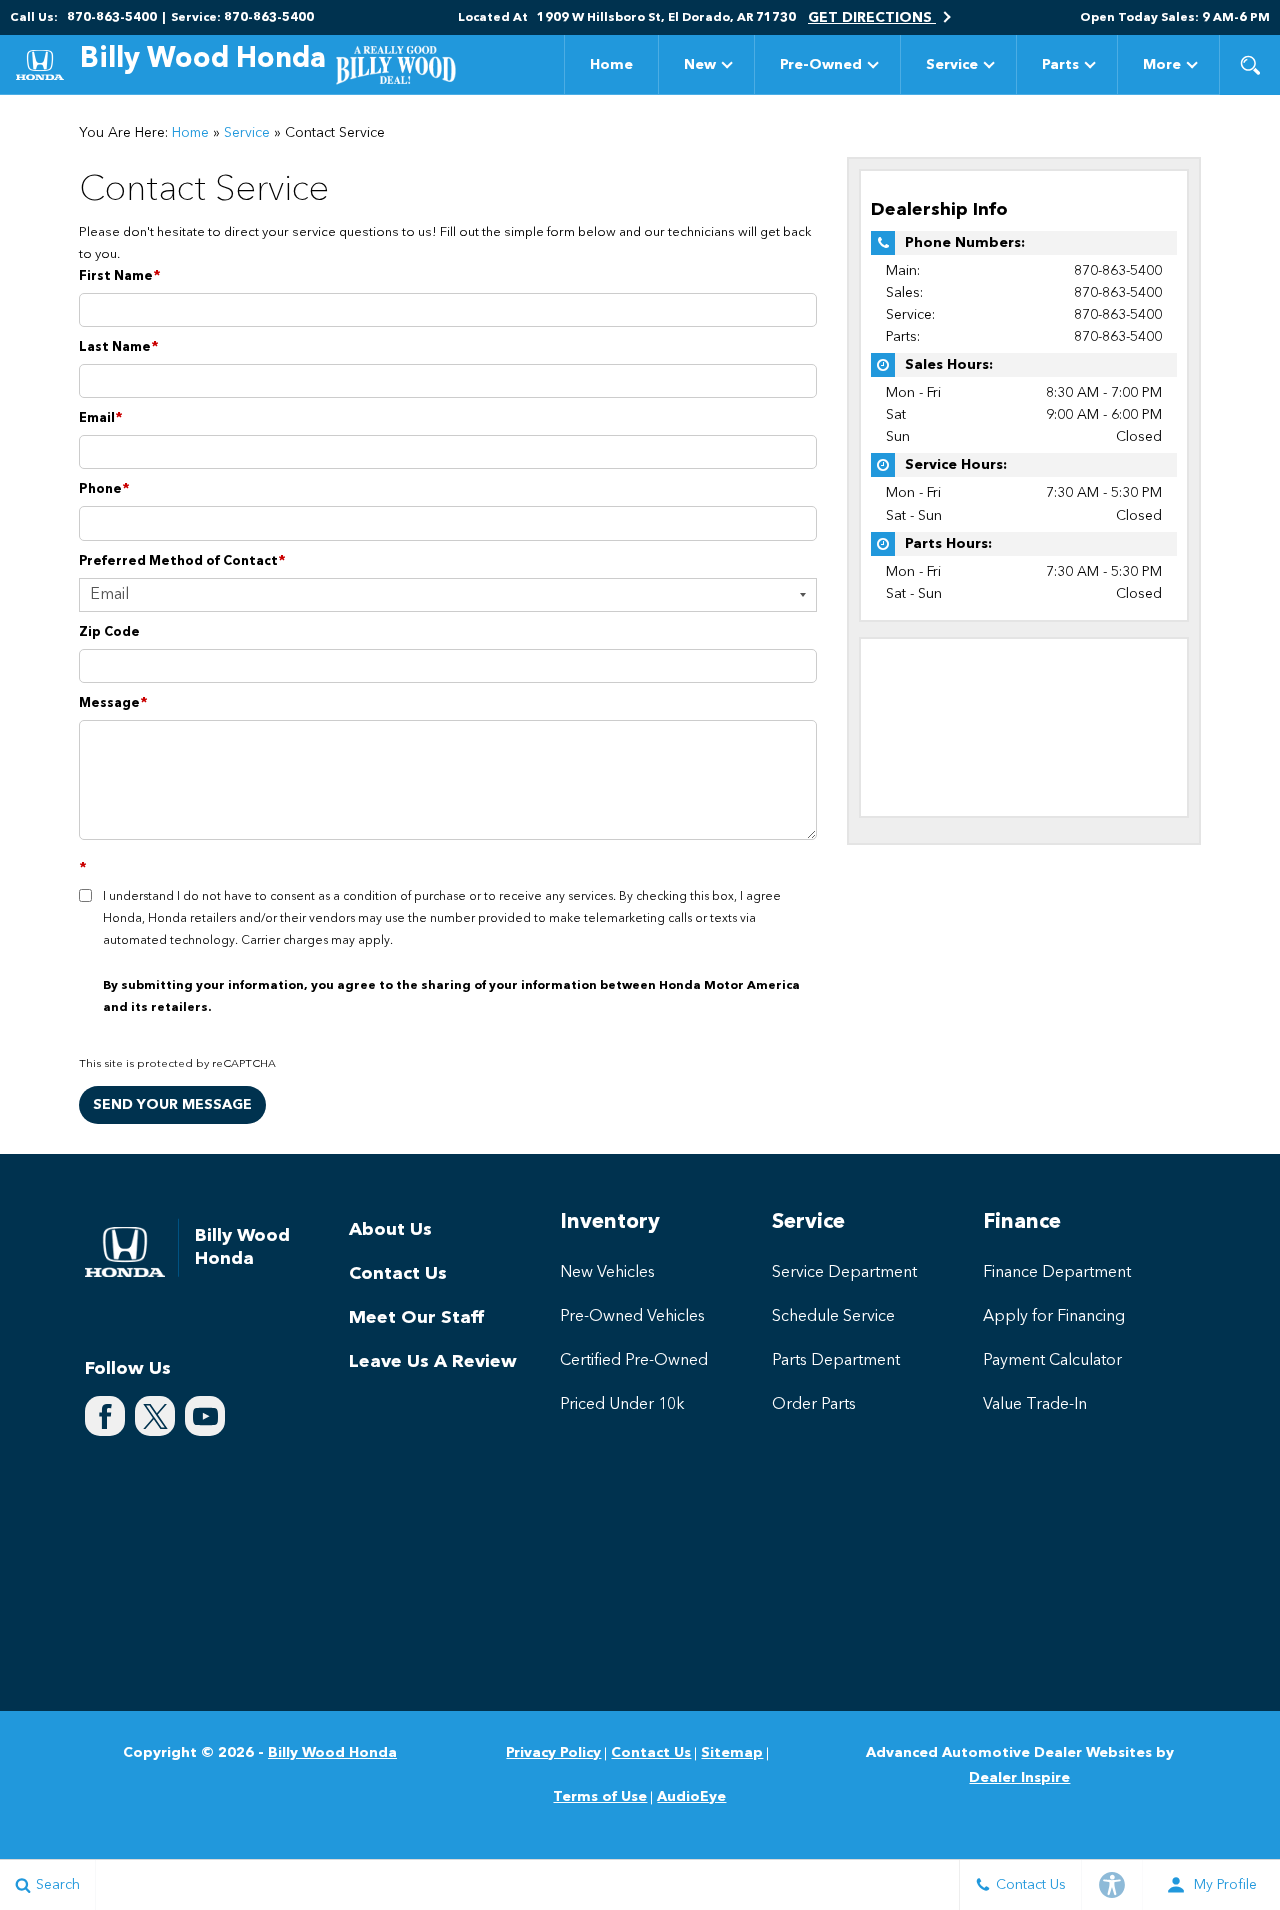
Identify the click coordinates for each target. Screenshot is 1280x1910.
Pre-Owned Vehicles (632, 1317)
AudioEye (691, 1797)
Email (101, 418)
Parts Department (836, 1361)
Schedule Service (833, 1317)
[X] (155, 1416)
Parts (1060, 65)
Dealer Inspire (1019, 1778)
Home (611, 65)
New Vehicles (607, 1273)
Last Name (119, 347)
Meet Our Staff (416, 1318)
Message (113, 703)
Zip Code (109, 632)
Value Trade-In (1035, 1405)
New (700, 65)
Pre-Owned (821, 65)
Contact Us (398, 1274)
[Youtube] (205, 1416)
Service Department (844, 1273)
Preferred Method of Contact (182, 561)
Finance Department (1057, 1273)
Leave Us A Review (433, 1362)
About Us (390, 1230)
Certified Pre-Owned (634, 1361)
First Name (120, 276)
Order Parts (814, 1405)
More (1162, 68)
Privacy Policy (553, 1753)
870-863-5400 (1118, 271)
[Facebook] (105, 1416)
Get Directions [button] (872, 18)
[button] (1250, 65)
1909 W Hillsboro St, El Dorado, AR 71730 (666, 18)
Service (952, 65)
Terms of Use (600, 1797)
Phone (104, 489)
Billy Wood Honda (332, 1753)
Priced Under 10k (622, 1405)
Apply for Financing (1054, 1317)
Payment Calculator (1052, 1361)
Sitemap (732, 1753)
